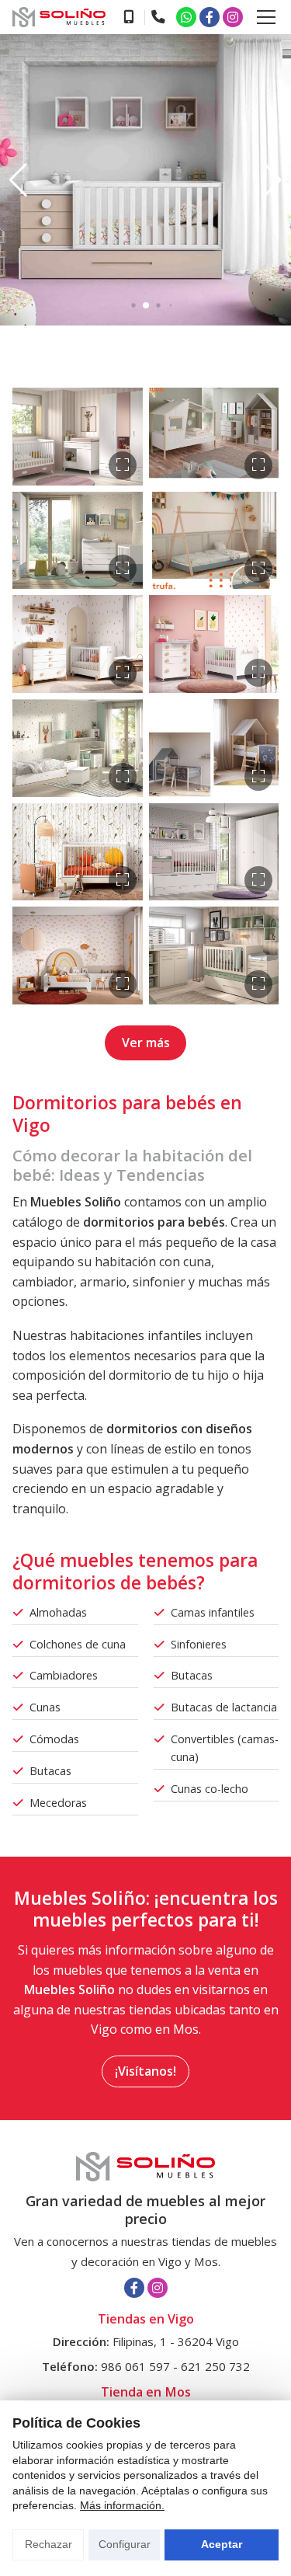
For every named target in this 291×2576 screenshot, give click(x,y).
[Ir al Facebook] (210, 17)
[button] (18, 180)
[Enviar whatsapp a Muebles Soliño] (186, 17)
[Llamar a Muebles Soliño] (128, 17)
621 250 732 (215, 2366)
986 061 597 (135, 2366)
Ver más (146, 1043)
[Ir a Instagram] (233, 17)
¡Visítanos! (145, 2071)
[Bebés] (78, 437)
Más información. (122, 2505)
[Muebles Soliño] (59, 17)
